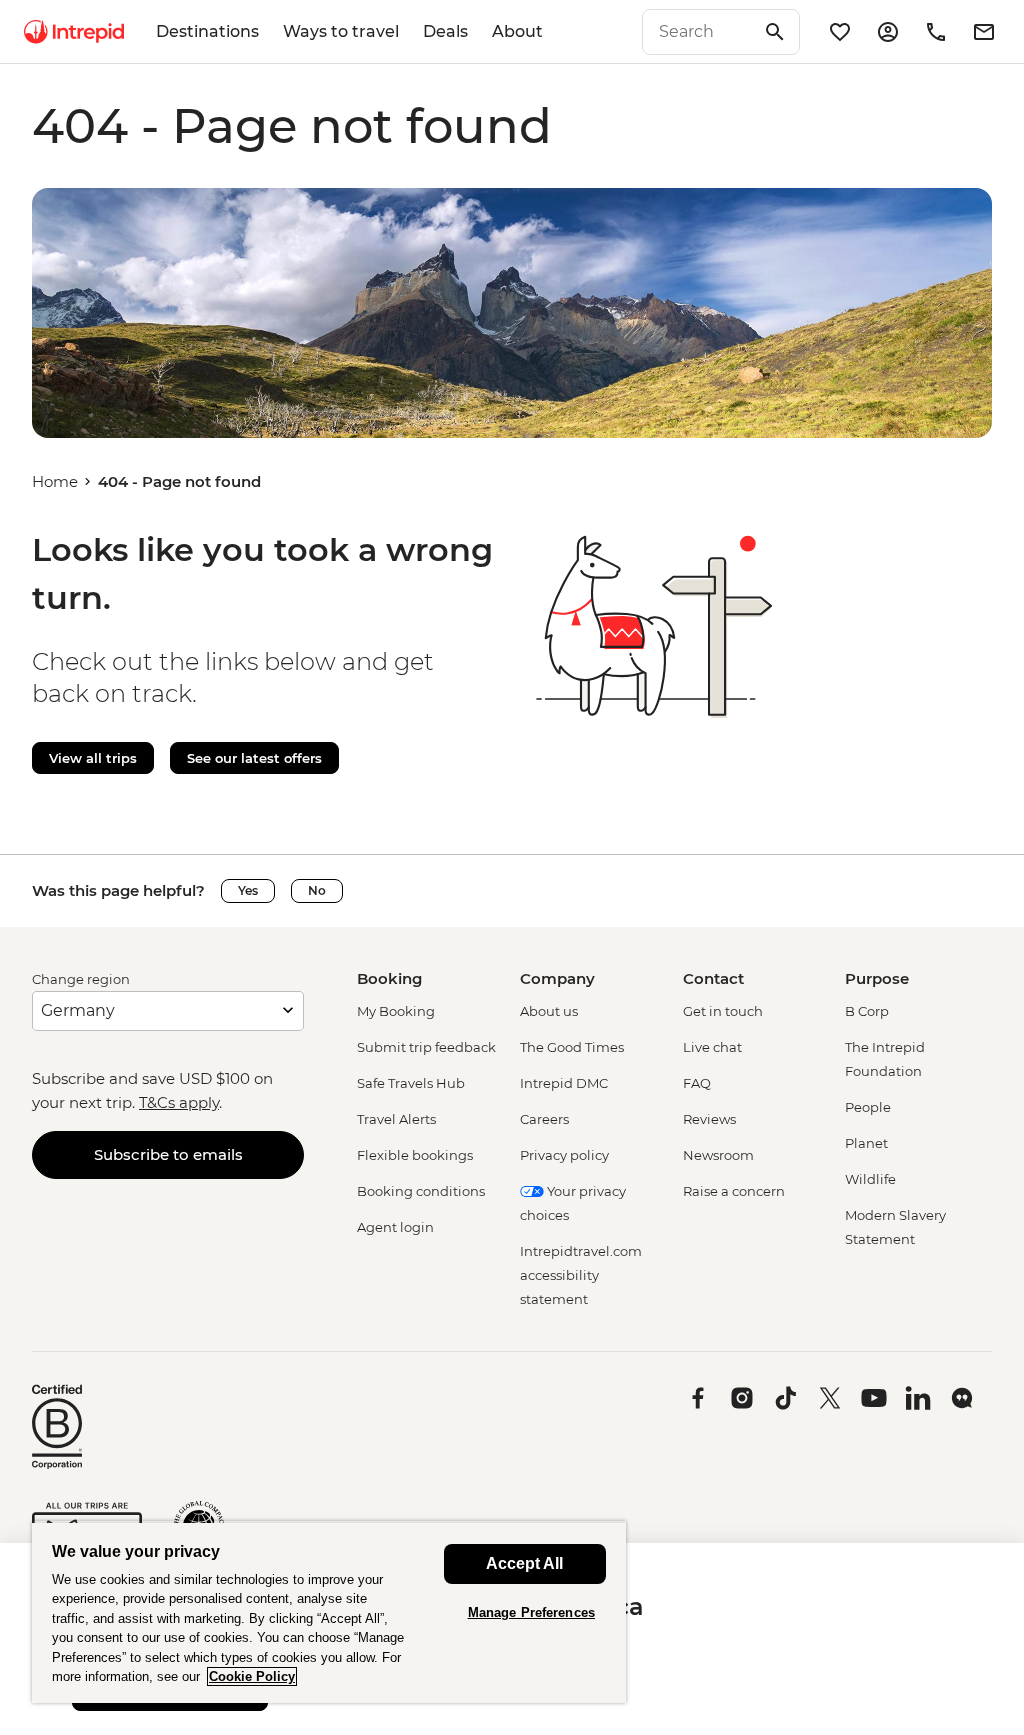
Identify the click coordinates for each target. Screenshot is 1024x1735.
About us (549, 1011)
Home (55, 481)
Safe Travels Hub (411, 1083)
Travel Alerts (396, 1119)
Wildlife (870, 1179)
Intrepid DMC (564, 1083)
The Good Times (572, 1047)
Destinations (207, 31)
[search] (699, 32)
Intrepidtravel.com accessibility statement (581, 1275)
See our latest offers (254, 758)
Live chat (712, 1047)
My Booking (396, 1011)
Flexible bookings (415, 1155)
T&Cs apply (179, 1102)
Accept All (524, 1563)
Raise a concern (734, 1191)
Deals (445, 31)
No (317, 890)
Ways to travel (341, 31)
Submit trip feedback (426, 1047)
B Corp (867, 1011)
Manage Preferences (531, 1612)
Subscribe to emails (168, 1154)
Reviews (709, 1119)
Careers (544, 1119)
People (868, 1107)
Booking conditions (421, 1191)
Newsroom (718, 1155)
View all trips (93, 758)
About (517, 31)
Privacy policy (564, 1155)
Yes (248, 890)
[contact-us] (936, 32)
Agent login (395, 1227)
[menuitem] (74, 32)
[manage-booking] (888, 32)
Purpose (877, 978)
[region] (329, 1612)
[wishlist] (840, 32)
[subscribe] (984, 32)
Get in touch (723, 1011)
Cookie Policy (252, 1676)
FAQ (697, 1083)
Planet (866, 1143)
